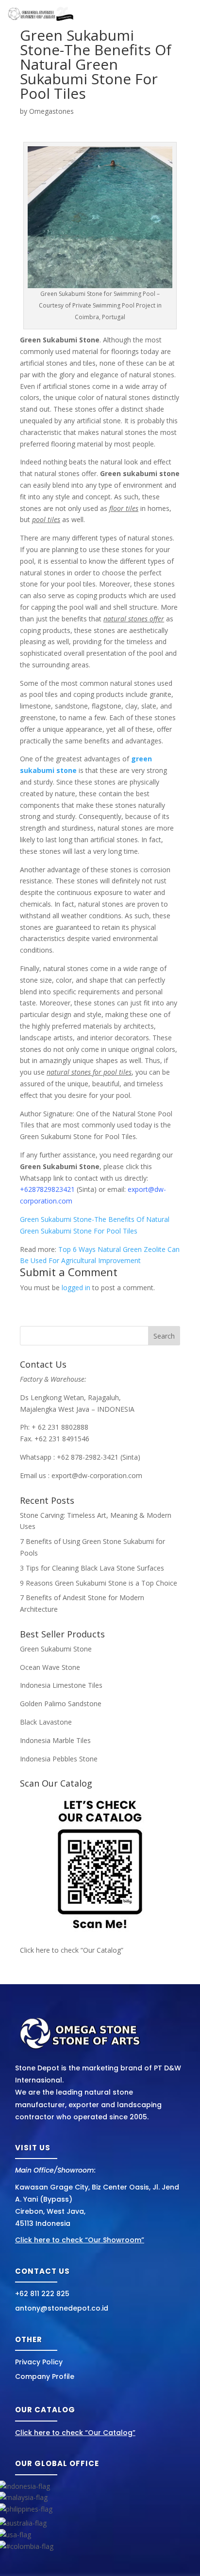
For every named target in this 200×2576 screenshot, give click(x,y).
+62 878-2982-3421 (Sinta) (99, 1457)
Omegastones (51, 111)
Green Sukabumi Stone (56, 1649)
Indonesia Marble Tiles (55, 1740)
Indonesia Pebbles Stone (59, 1759)
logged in (76, 1288)
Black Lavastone (46, 1722)
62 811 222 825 (44, 2294)
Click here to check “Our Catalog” (72, 1950)
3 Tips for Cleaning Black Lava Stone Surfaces (92, 1568)
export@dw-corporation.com (97, 1475)
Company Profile (45, 2376)
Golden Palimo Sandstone (61, 1704)
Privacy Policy (39, 2362)
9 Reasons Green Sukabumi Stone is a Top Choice (99, 1583)
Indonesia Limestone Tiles (61, 1685)
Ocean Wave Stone (50, 1667)
